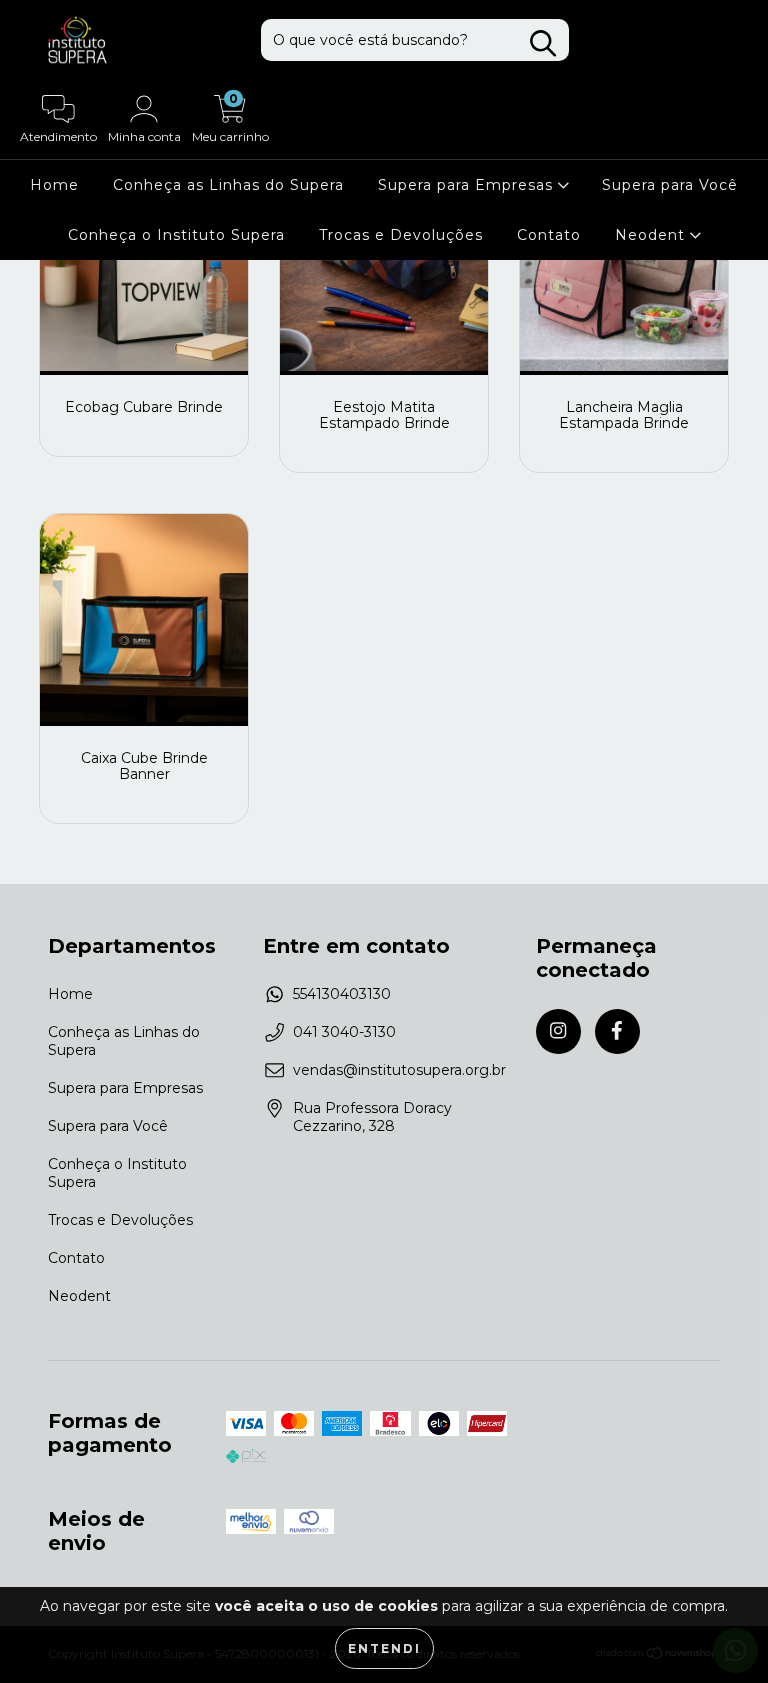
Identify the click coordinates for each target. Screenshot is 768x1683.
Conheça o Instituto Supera (176, 235)
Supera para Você (670, 185)
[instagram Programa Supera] (558, 1031)
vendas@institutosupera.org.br (399, 1070)
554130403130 (342, 994)
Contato (549, 235)
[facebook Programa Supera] (617, 1031)
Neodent (652, 235)
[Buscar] (543, 43)
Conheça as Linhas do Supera (228, 185)
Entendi (384, 1648)
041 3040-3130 (344, 1032)
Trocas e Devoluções (401, 235)
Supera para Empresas (468, 185)
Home (54, 185)
